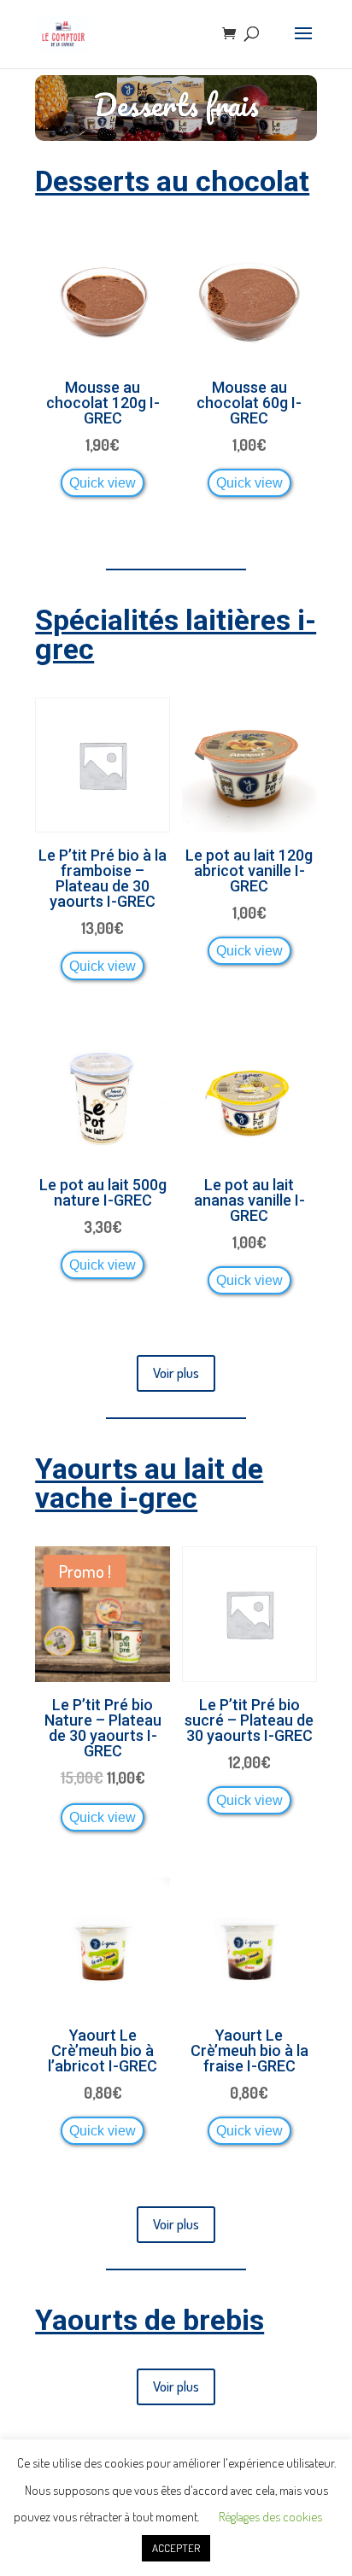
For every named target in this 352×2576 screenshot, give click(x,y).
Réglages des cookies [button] (270, 2517)
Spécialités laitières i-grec (176, 634)
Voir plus (176, 1373)
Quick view (103, 482)
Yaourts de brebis (150, 2320)
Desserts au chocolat (172, 181)
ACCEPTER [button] (176, 2548)
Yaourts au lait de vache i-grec (149, 1483)
